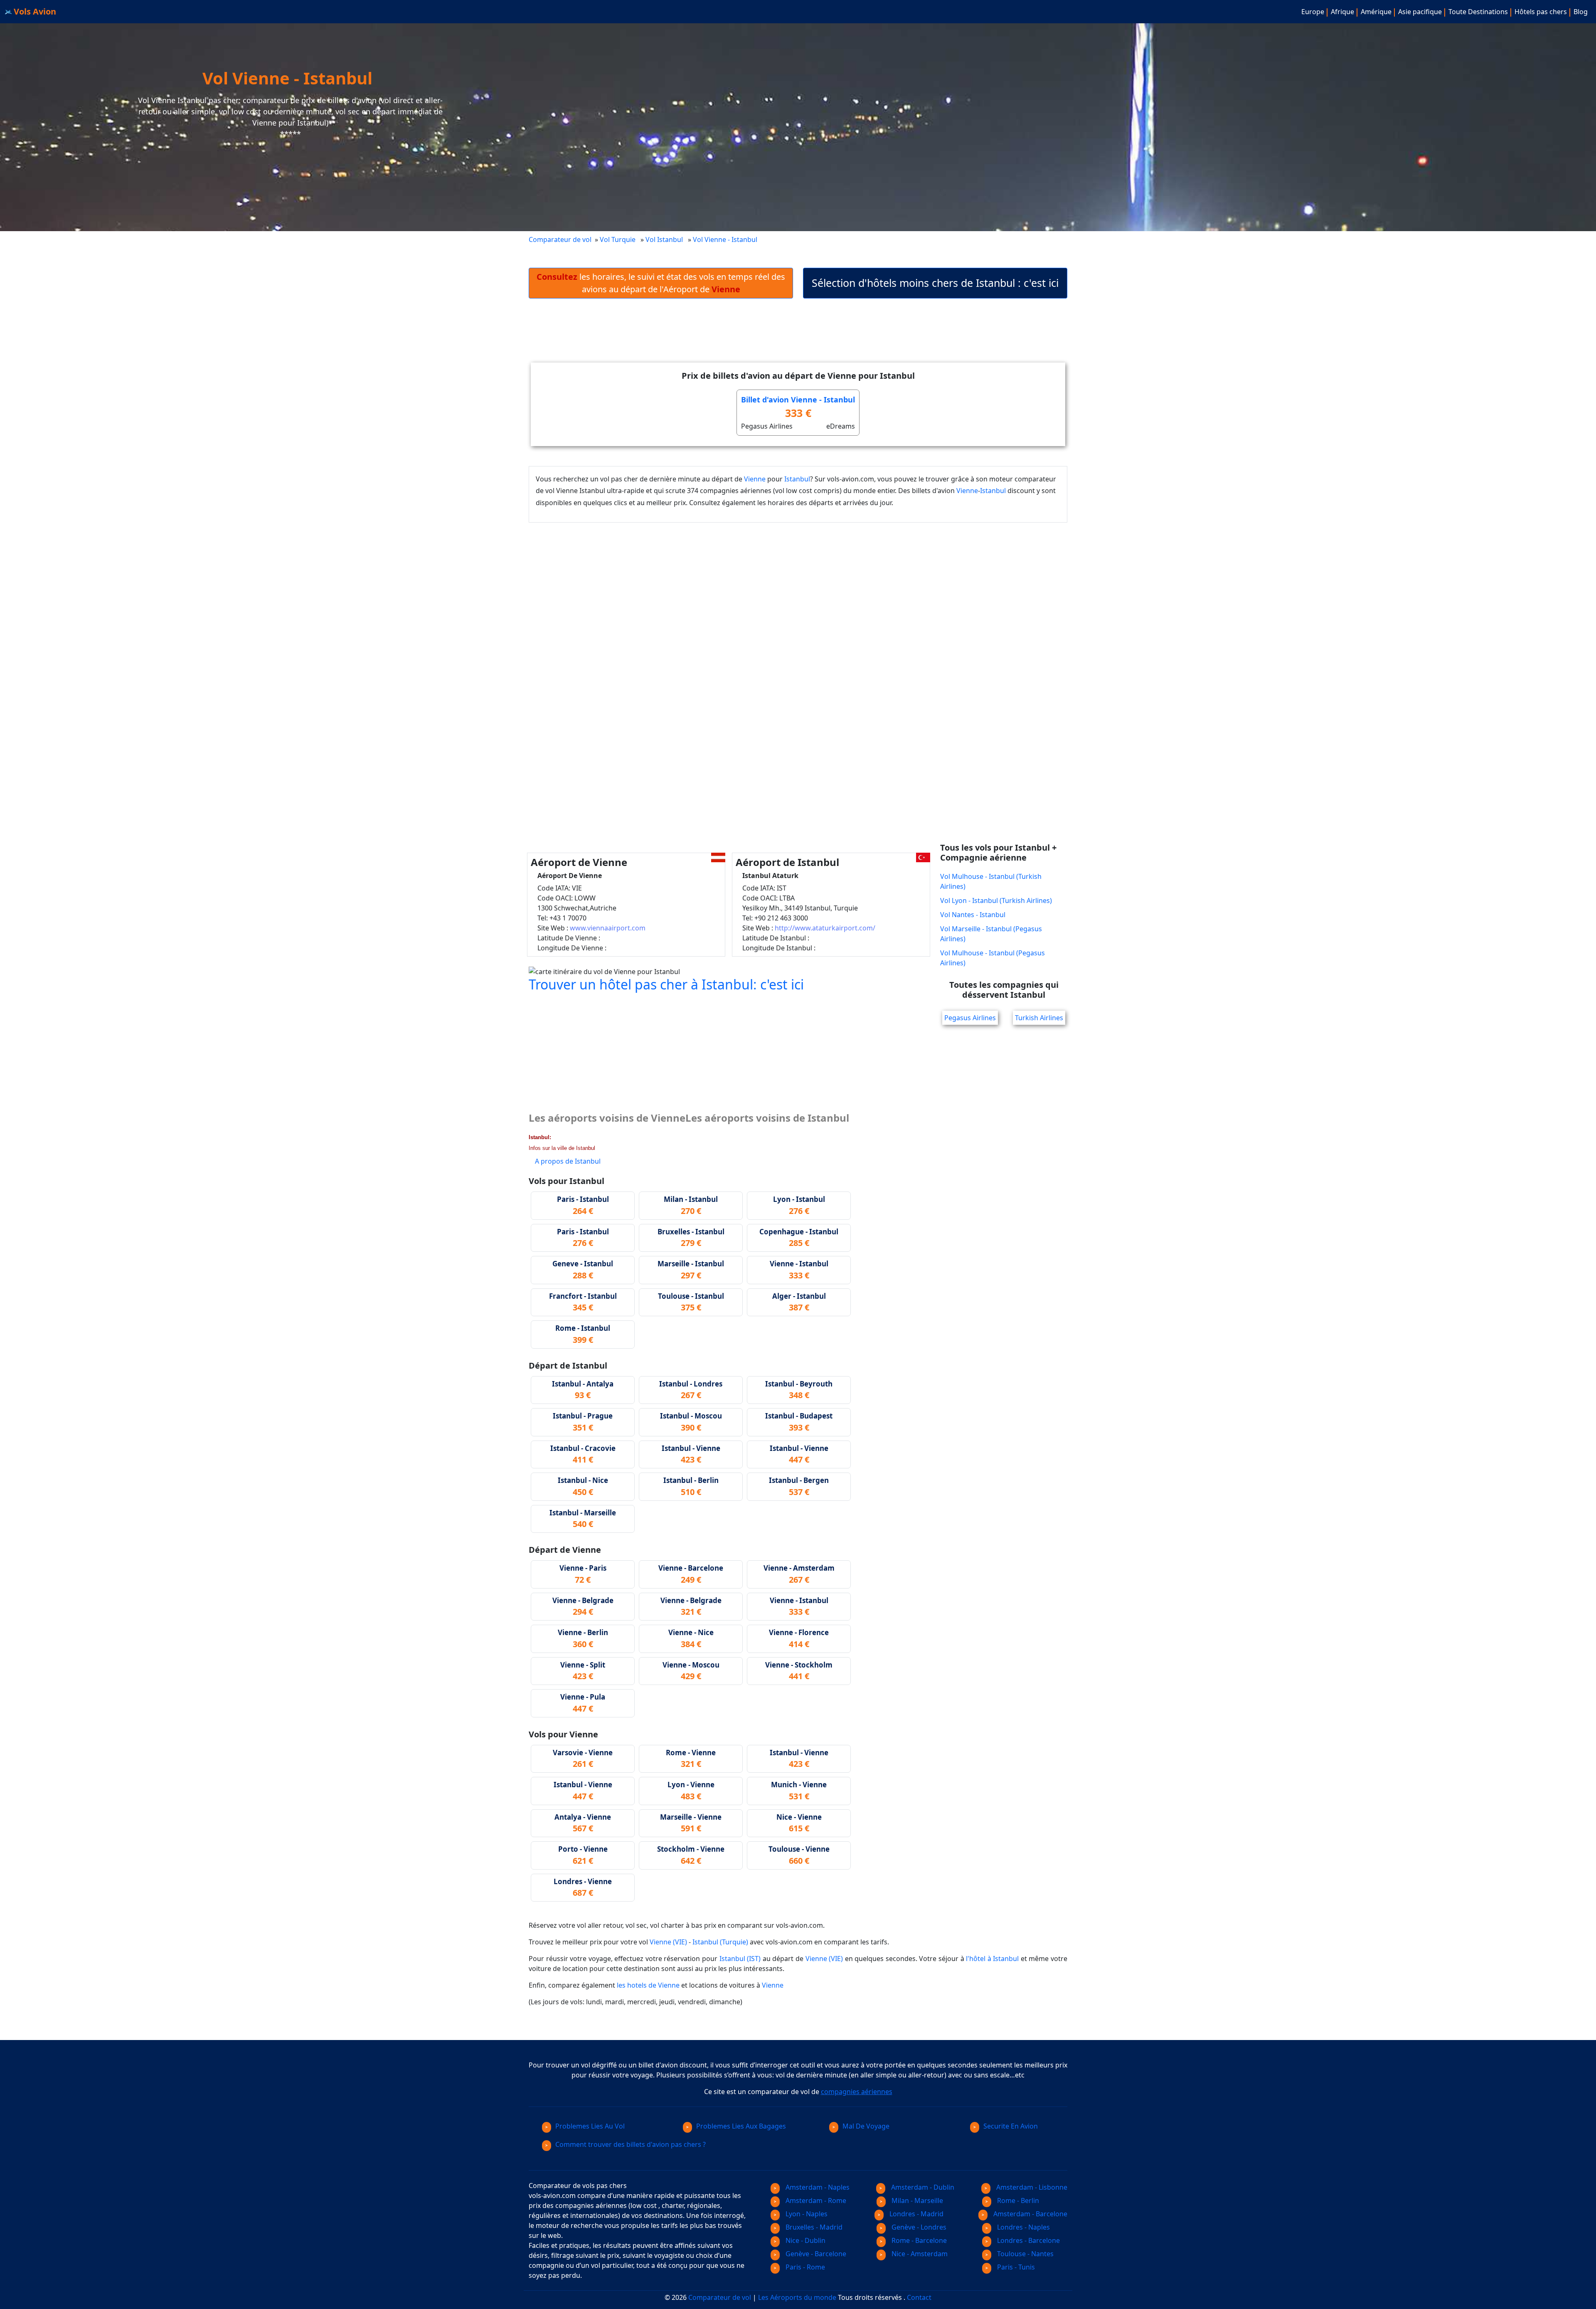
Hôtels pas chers (1541, 12)
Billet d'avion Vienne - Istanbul (798, 400)
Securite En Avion (1011, 2126)
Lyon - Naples (806, 2214)
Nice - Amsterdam (919, 2254)
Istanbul (797, 479)
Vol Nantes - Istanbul (973, 915)
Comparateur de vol (560, 239)
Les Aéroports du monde (797, 2297)
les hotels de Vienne (648, 1985)
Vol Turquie (618, 239)
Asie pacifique (1420, 12)
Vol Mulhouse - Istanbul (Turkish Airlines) (991, 881)
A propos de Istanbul (568, 1161)
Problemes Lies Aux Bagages (741, 2126)
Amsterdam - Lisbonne (1031, 2187)
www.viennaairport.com (608, 928)
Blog (1581, 12)
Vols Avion (34, 11)
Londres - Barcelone (1028, 2240)
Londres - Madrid (916, 2214)
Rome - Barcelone (918, 2240)
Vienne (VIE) (668, 1942)
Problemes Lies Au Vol (590, 2126)
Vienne (755, 479)
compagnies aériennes (857, 2092)
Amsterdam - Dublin (922, 2187)
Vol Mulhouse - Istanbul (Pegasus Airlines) (993, 958)
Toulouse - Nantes (1025, 2254)
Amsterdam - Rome (815, 2200)
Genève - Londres (918, 2227)
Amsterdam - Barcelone (1030, 2214)
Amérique (1376, 12)
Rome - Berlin (1017, 2200)
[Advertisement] (798, 337)
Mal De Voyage (866, 2126)
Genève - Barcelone (815, 2254)
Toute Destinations (1478, 12)
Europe (1313, 12)
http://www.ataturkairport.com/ (825, 928)
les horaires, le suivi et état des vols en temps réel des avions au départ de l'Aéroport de (661, 283)
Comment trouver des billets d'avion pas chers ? (631, 2144)
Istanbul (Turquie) (720, 1942)
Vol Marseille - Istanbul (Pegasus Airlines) (991, 934)
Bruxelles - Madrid (813, 2227)
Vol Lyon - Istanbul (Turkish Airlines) (996, 900)
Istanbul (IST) (740, 1959)
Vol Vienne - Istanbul (726, 239)
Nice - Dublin (805, 2240)
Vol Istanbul (664, 239)
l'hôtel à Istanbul (992, 1959)
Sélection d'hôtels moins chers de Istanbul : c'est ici (935, 283)
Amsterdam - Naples (817, 2187)
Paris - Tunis (1015, 2267)
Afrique (1342, 12)
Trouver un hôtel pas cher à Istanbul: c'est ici (666, 984)
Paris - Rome (804, 2267)
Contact (919, 2297)
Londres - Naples (1023, 2227)
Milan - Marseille (916, 2200)
